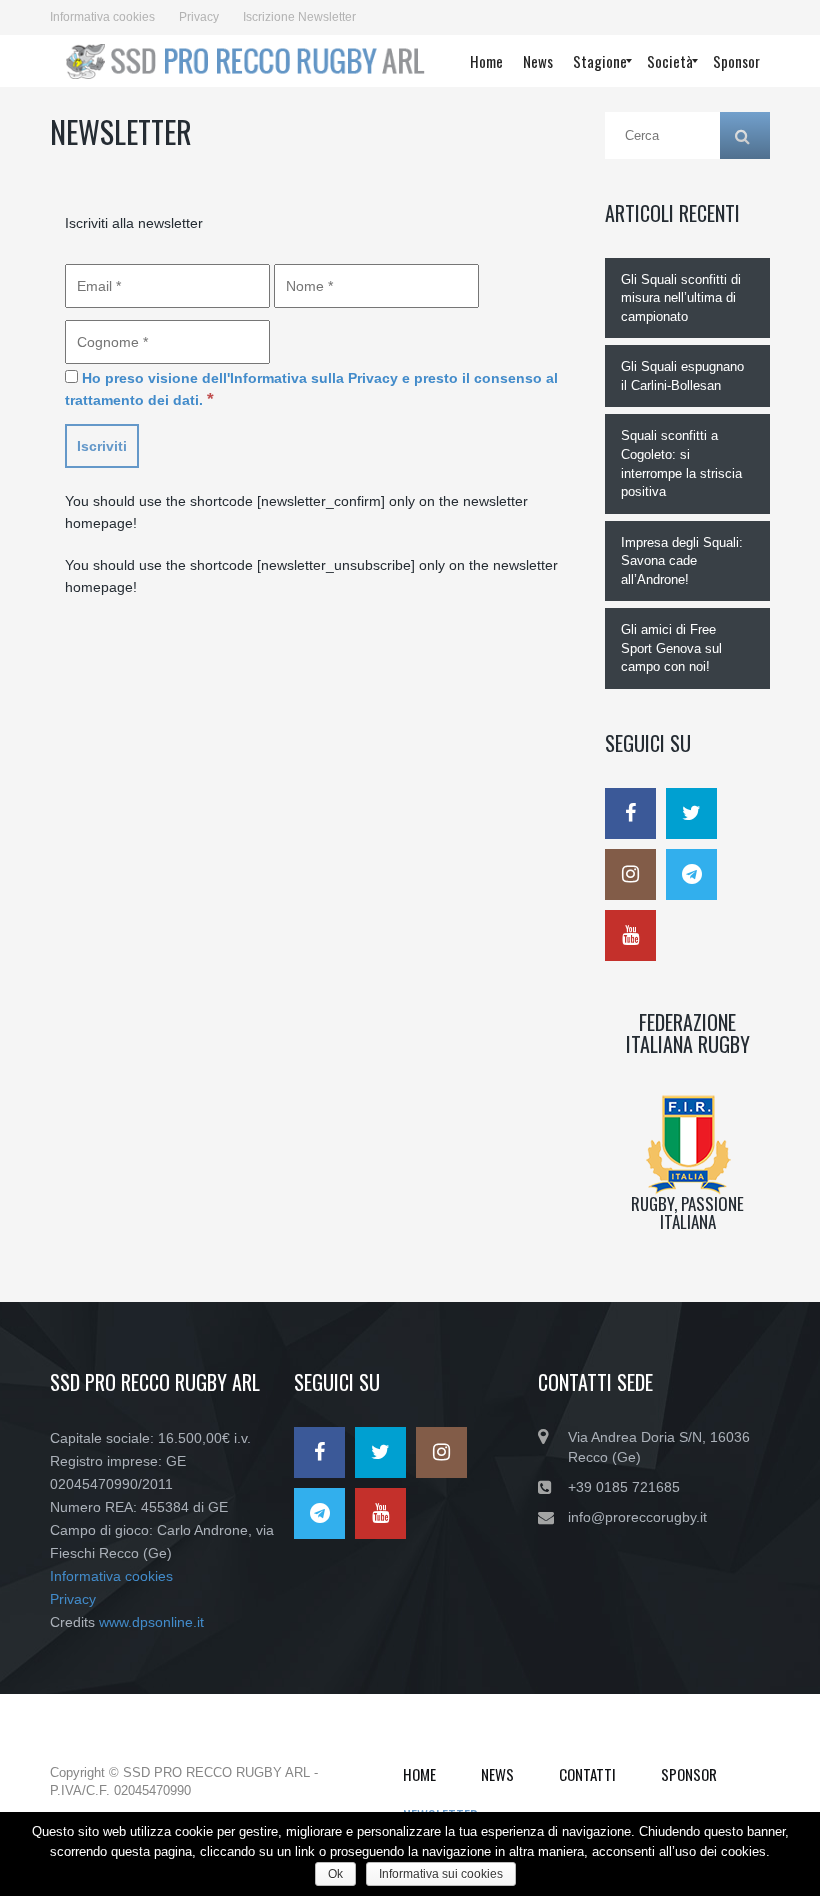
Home (419, 1774)
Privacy (199, 17)
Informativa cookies (102, 17)
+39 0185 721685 (624, 1487)
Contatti (587, 1774)
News (497, 1774)
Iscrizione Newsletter (299, 17)
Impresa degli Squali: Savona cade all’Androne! (682, 561)
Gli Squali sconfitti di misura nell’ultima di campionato (681, 298)
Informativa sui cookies (441, 1874)
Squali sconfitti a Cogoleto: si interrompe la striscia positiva (681, 463)
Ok (335, 1874)
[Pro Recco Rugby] (243, 61)
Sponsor (689, 1774)
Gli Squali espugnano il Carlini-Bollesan (682, 376)
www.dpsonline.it (151, 1622)
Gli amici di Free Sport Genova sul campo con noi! (671, 648)
